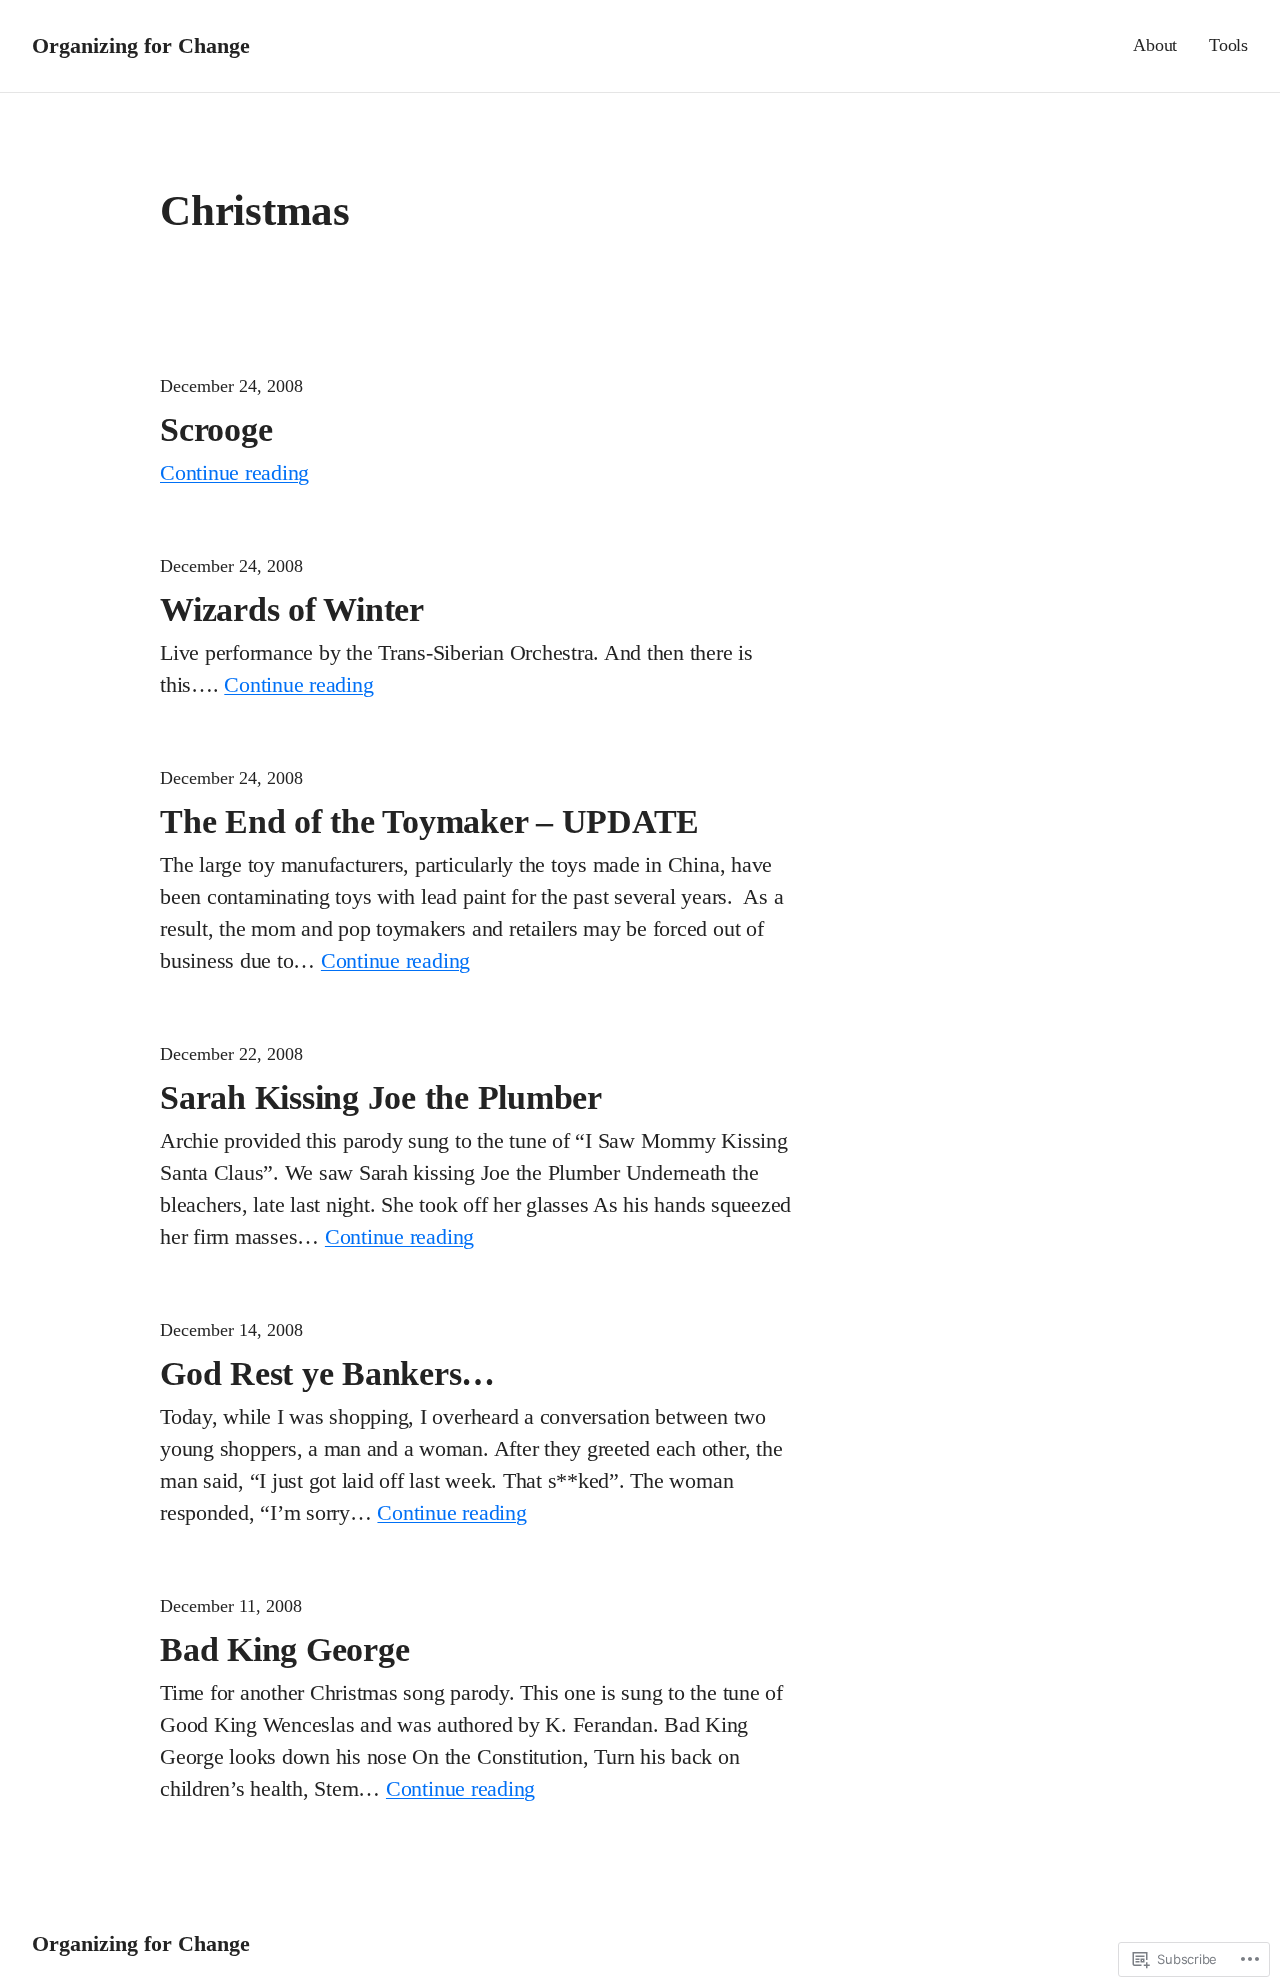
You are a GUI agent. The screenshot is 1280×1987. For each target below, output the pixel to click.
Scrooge (216, 429)
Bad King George (284, 1649)
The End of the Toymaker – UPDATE (429, 821)
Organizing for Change (141, 45)
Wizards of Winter (292, 609)
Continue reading (234, 472)
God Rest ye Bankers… (327, 1373)
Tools (1228, 45)
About (1155, 45)
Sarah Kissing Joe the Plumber (381, 1097)
